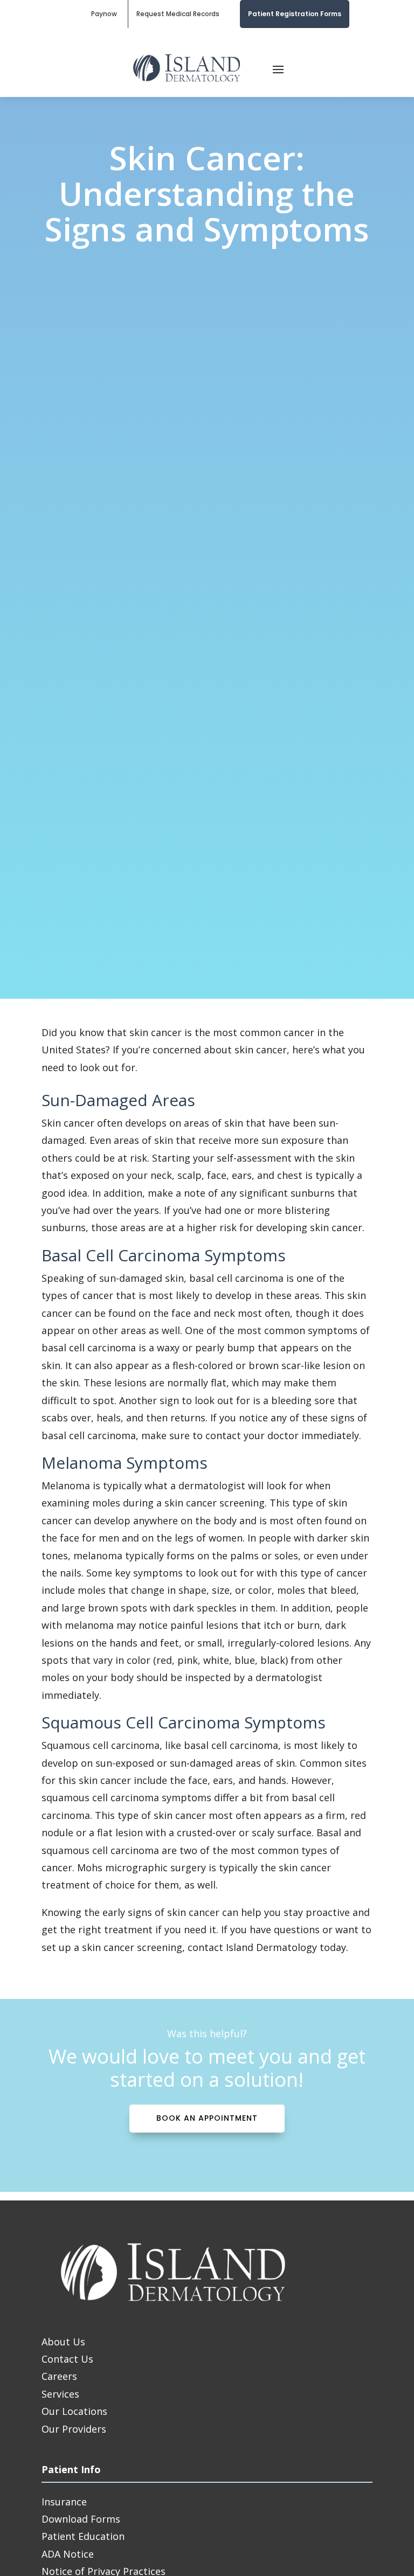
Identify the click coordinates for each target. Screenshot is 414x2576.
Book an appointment (207, 2118)
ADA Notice (68, 2554)
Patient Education (83, 2536)
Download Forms (81, 2519)
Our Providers (74, 2429)
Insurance (64, 2502)
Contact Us (67, 2359)
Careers (59, 2376)
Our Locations (74, 2411)
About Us (63, 2342)
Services (60, 2394)
